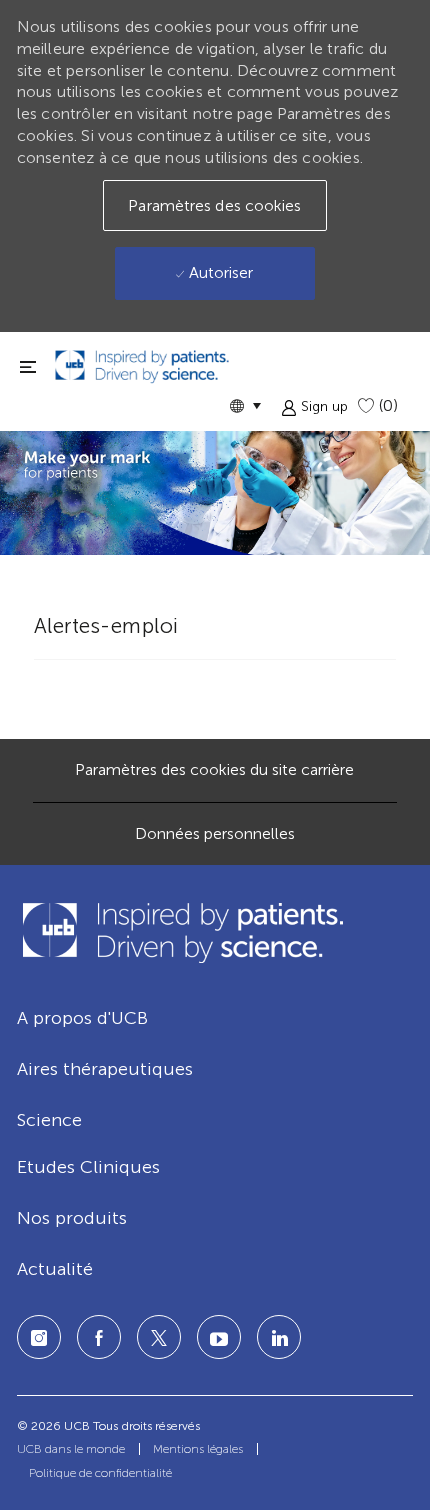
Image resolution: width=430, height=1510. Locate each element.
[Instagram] (39, 1337)
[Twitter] (159, 1337)
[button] (245, 405)
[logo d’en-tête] (142, 366)
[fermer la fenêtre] (28, 366)
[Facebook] (99, 1337)
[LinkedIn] (219, 1337)
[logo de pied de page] (182, 932)
